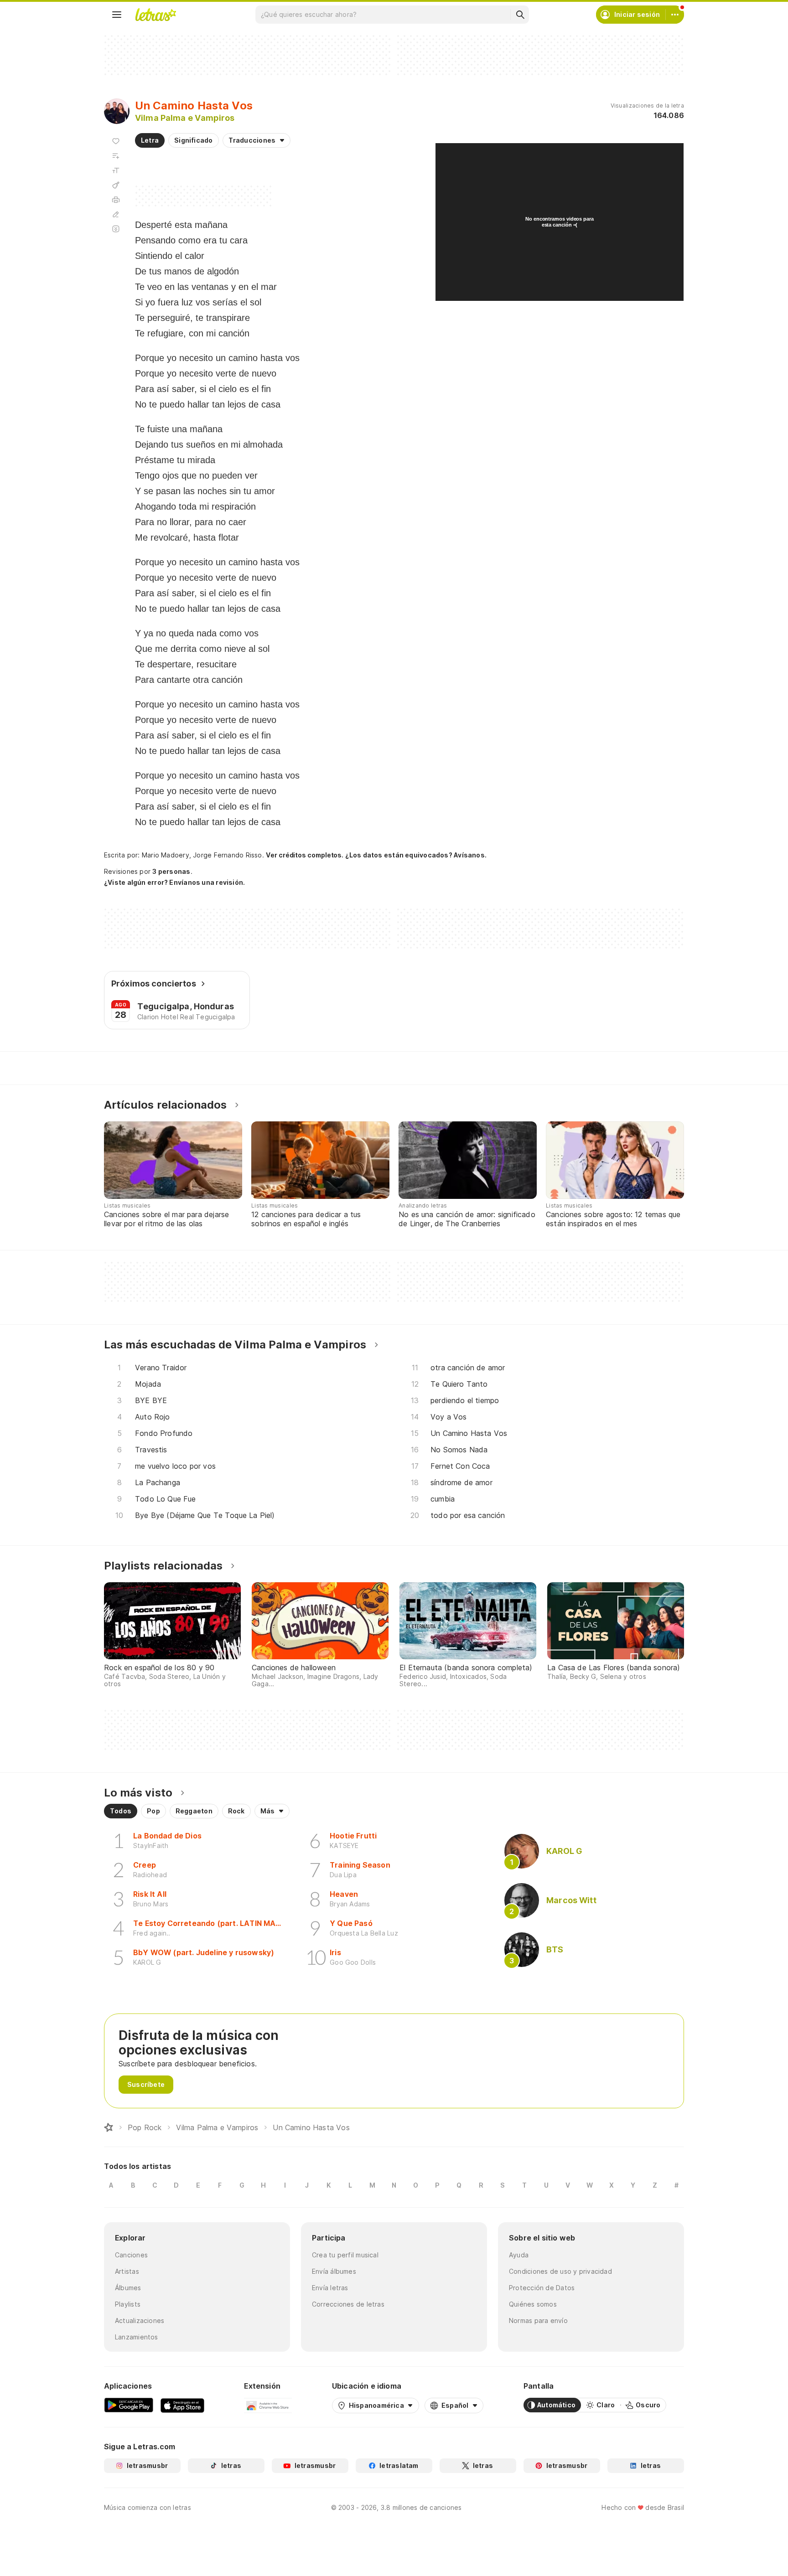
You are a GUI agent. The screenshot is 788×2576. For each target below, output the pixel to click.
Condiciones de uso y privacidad (560, 2271)
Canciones (131, 2255)
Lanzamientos (137, 2337)
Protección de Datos (542, 2288)
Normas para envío (538, 2320)
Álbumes (128, 2288)
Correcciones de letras (348, 2304)
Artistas (127, 2271)
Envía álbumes (334, 2271)
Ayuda (519, 2255)
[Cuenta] (675, 15)
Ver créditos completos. (305, 855)
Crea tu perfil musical (345, 2255)
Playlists (128, 2304)
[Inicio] (109, 2127)
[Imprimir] (116, 200)
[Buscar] (520, 15)
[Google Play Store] (129, 2405)
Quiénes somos (533, 2304)
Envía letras (330, 2288)
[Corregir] (116, 214)
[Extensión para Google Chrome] (268, 2405)
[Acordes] (116, 185)
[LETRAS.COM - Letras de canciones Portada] (156, 15)
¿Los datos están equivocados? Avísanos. (416, 855)
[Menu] (117, 15)
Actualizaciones (140, 2320)
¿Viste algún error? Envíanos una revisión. (174, 883)
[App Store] (182, 2405)
